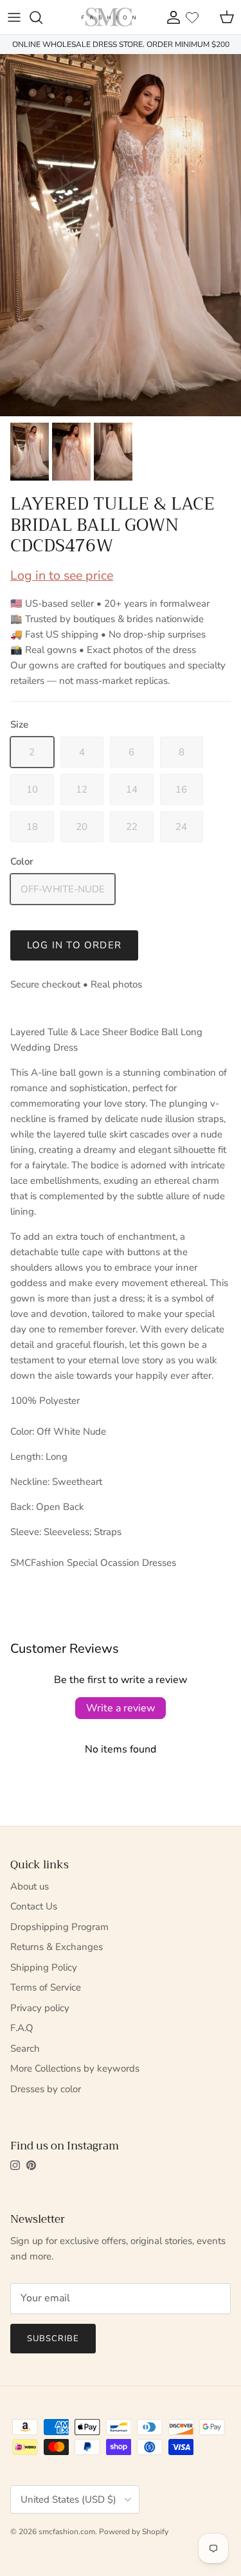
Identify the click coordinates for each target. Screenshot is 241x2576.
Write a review (121, 1708)
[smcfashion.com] (109, 17)
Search (25, 2048)
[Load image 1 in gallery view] (121, 235)
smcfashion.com (67, 2532)
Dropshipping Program (59, 1927)
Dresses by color (46, 2089)
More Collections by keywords (75, 2068)
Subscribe (53, 2339)
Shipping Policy (44, 1967)
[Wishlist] (192, 17)
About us (30, 1886)
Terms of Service (46, 1987)
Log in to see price (62, 575)
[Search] (42, 17)
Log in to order (74, 945)
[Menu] (14, 17)
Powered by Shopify (134, 2532)
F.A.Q (22, 2028)
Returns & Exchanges (57, 1947)
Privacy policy (40, 2008)
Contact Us (34, 1906)
